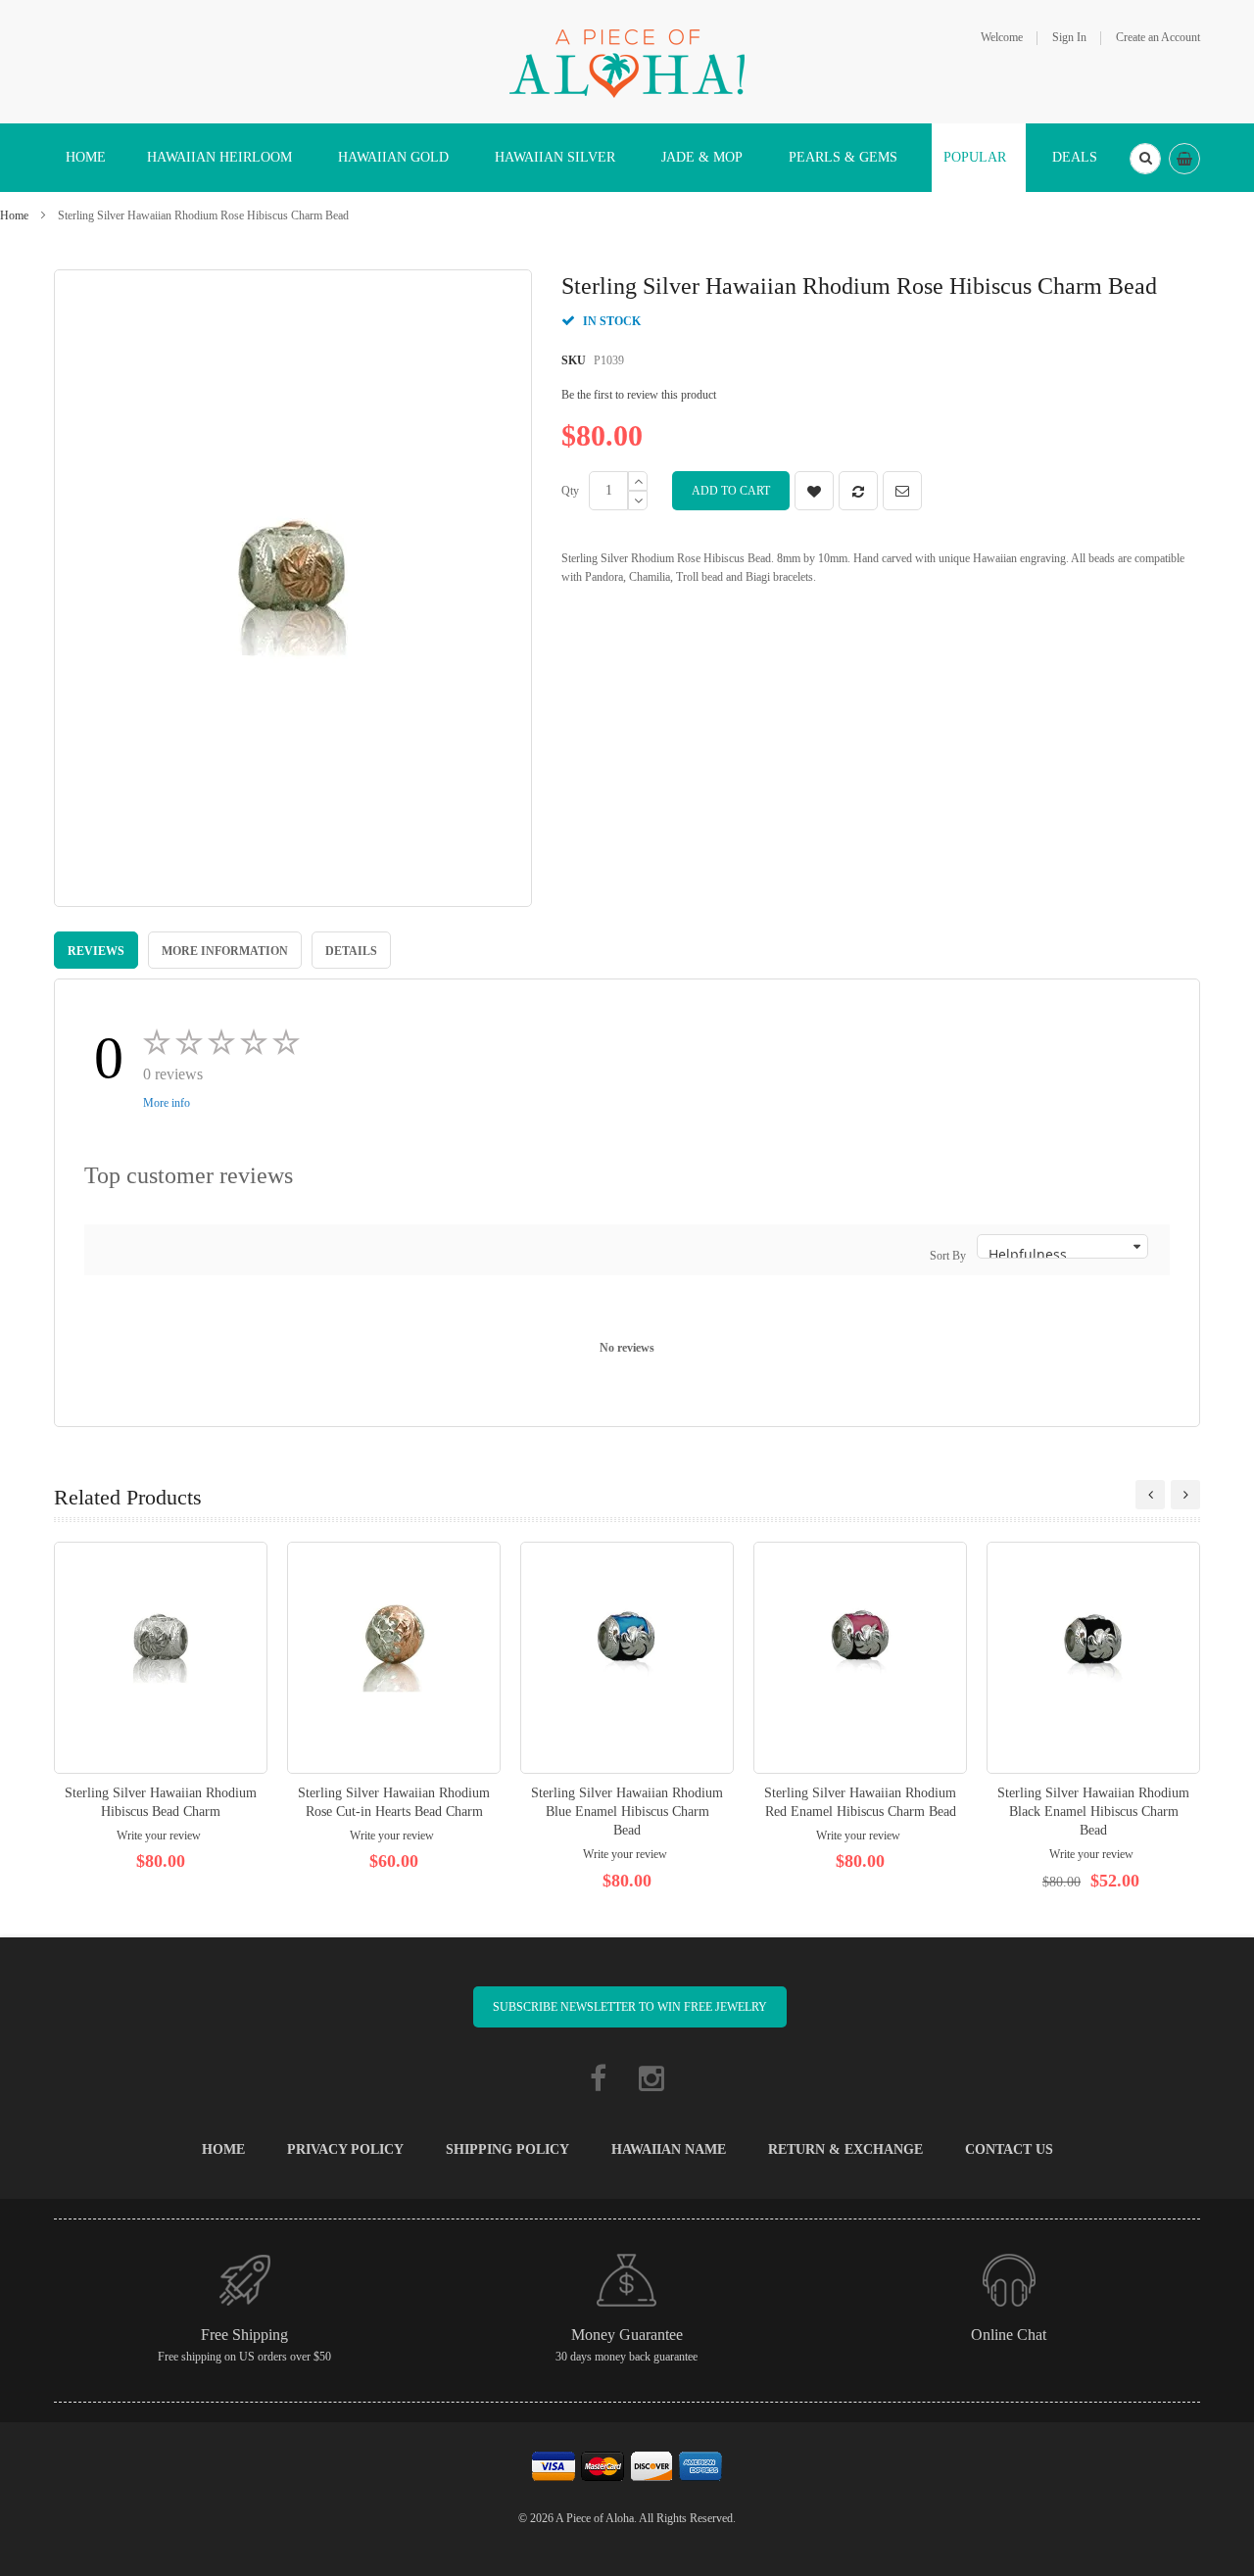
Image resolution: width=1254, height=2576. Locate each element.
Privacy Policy (345, 2149)
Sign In (1069, 37)
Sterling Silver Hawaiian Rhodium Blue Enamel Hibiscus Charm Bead (627, 1812)
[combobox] (1145, 159)
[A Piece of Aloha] (627, 61)
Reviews (96, 951)
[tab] (96, 950)
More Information (225, 951)
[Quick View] (161, 1658)
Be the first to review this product (639, 395)
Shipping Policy (507, 2149)
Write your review (159, 1836)
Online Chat (1009, 2335)
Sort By (948, 1256)
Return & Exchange (845, 2149)
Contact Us (1009, 2149)
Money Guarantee (627, 2335)
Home (14, 215)
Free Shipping (244, 2335)
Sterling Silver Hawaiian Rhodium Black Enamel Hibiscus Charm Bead (1093, 1812)
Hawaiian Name (669, 2149)
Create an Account (1158, 37)
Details (351, 951)
